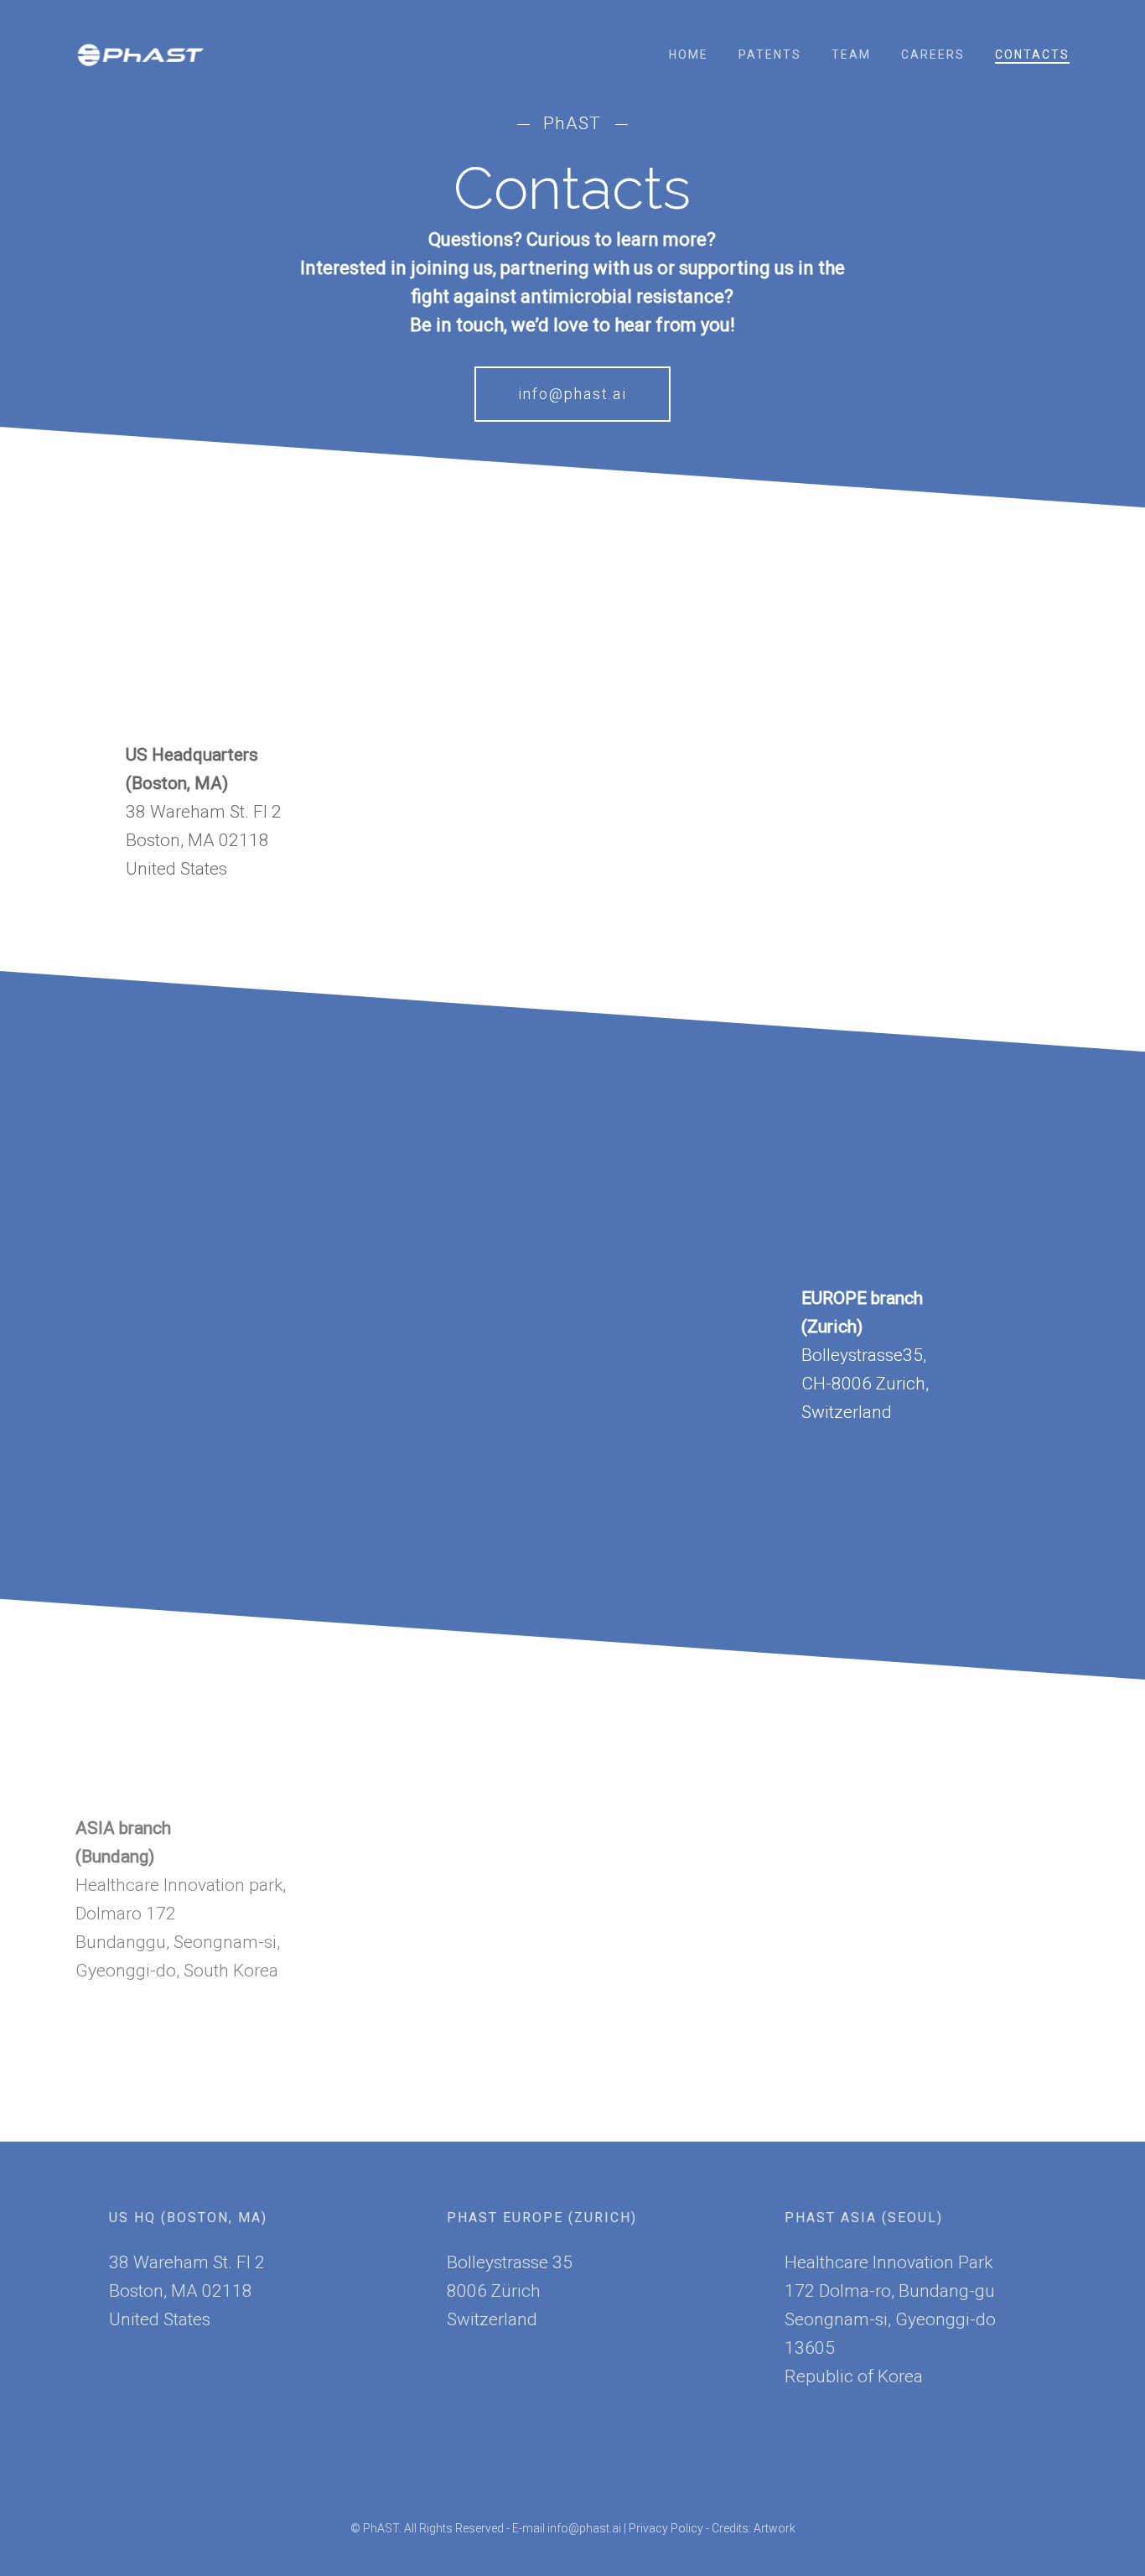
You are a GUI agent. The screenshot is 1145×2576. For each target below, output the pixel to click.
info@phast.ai (584, 2528)
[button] (572, 394)
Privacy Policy (666, 2528)
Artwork (775, 2528)
